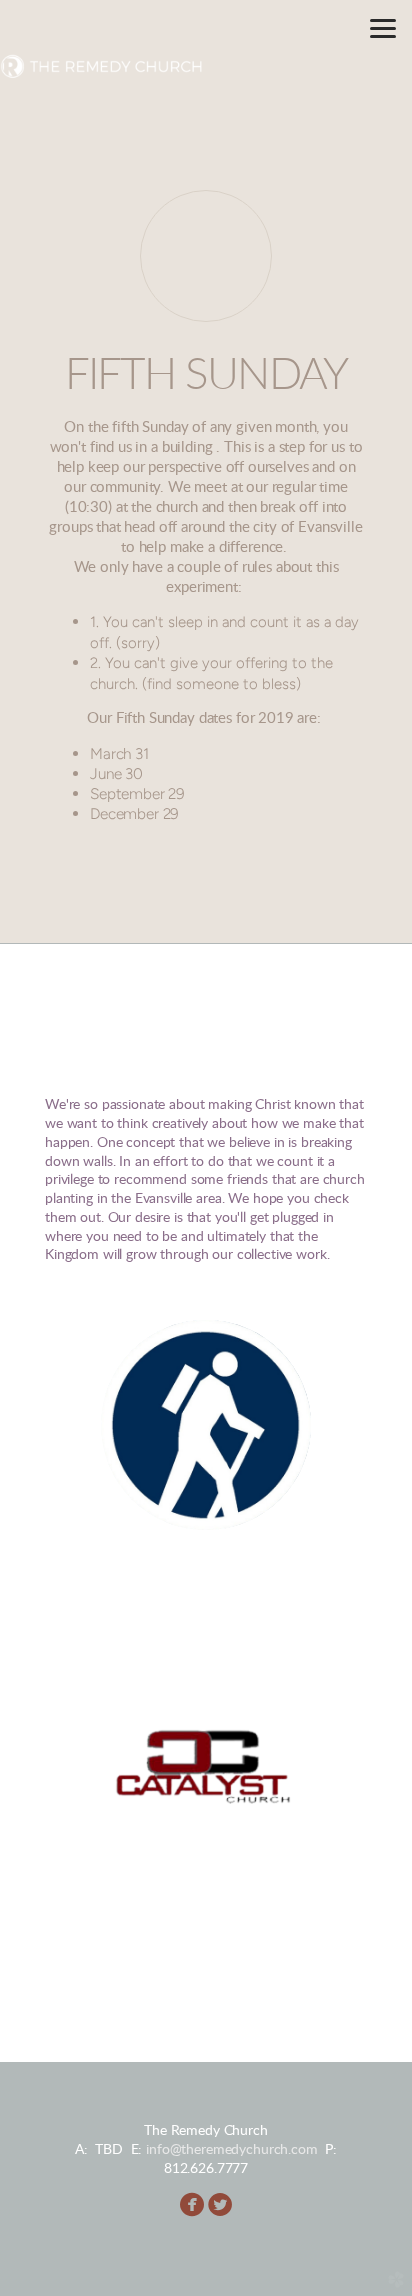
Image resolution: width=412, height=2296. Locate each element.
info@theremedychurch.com (232, 2149)
